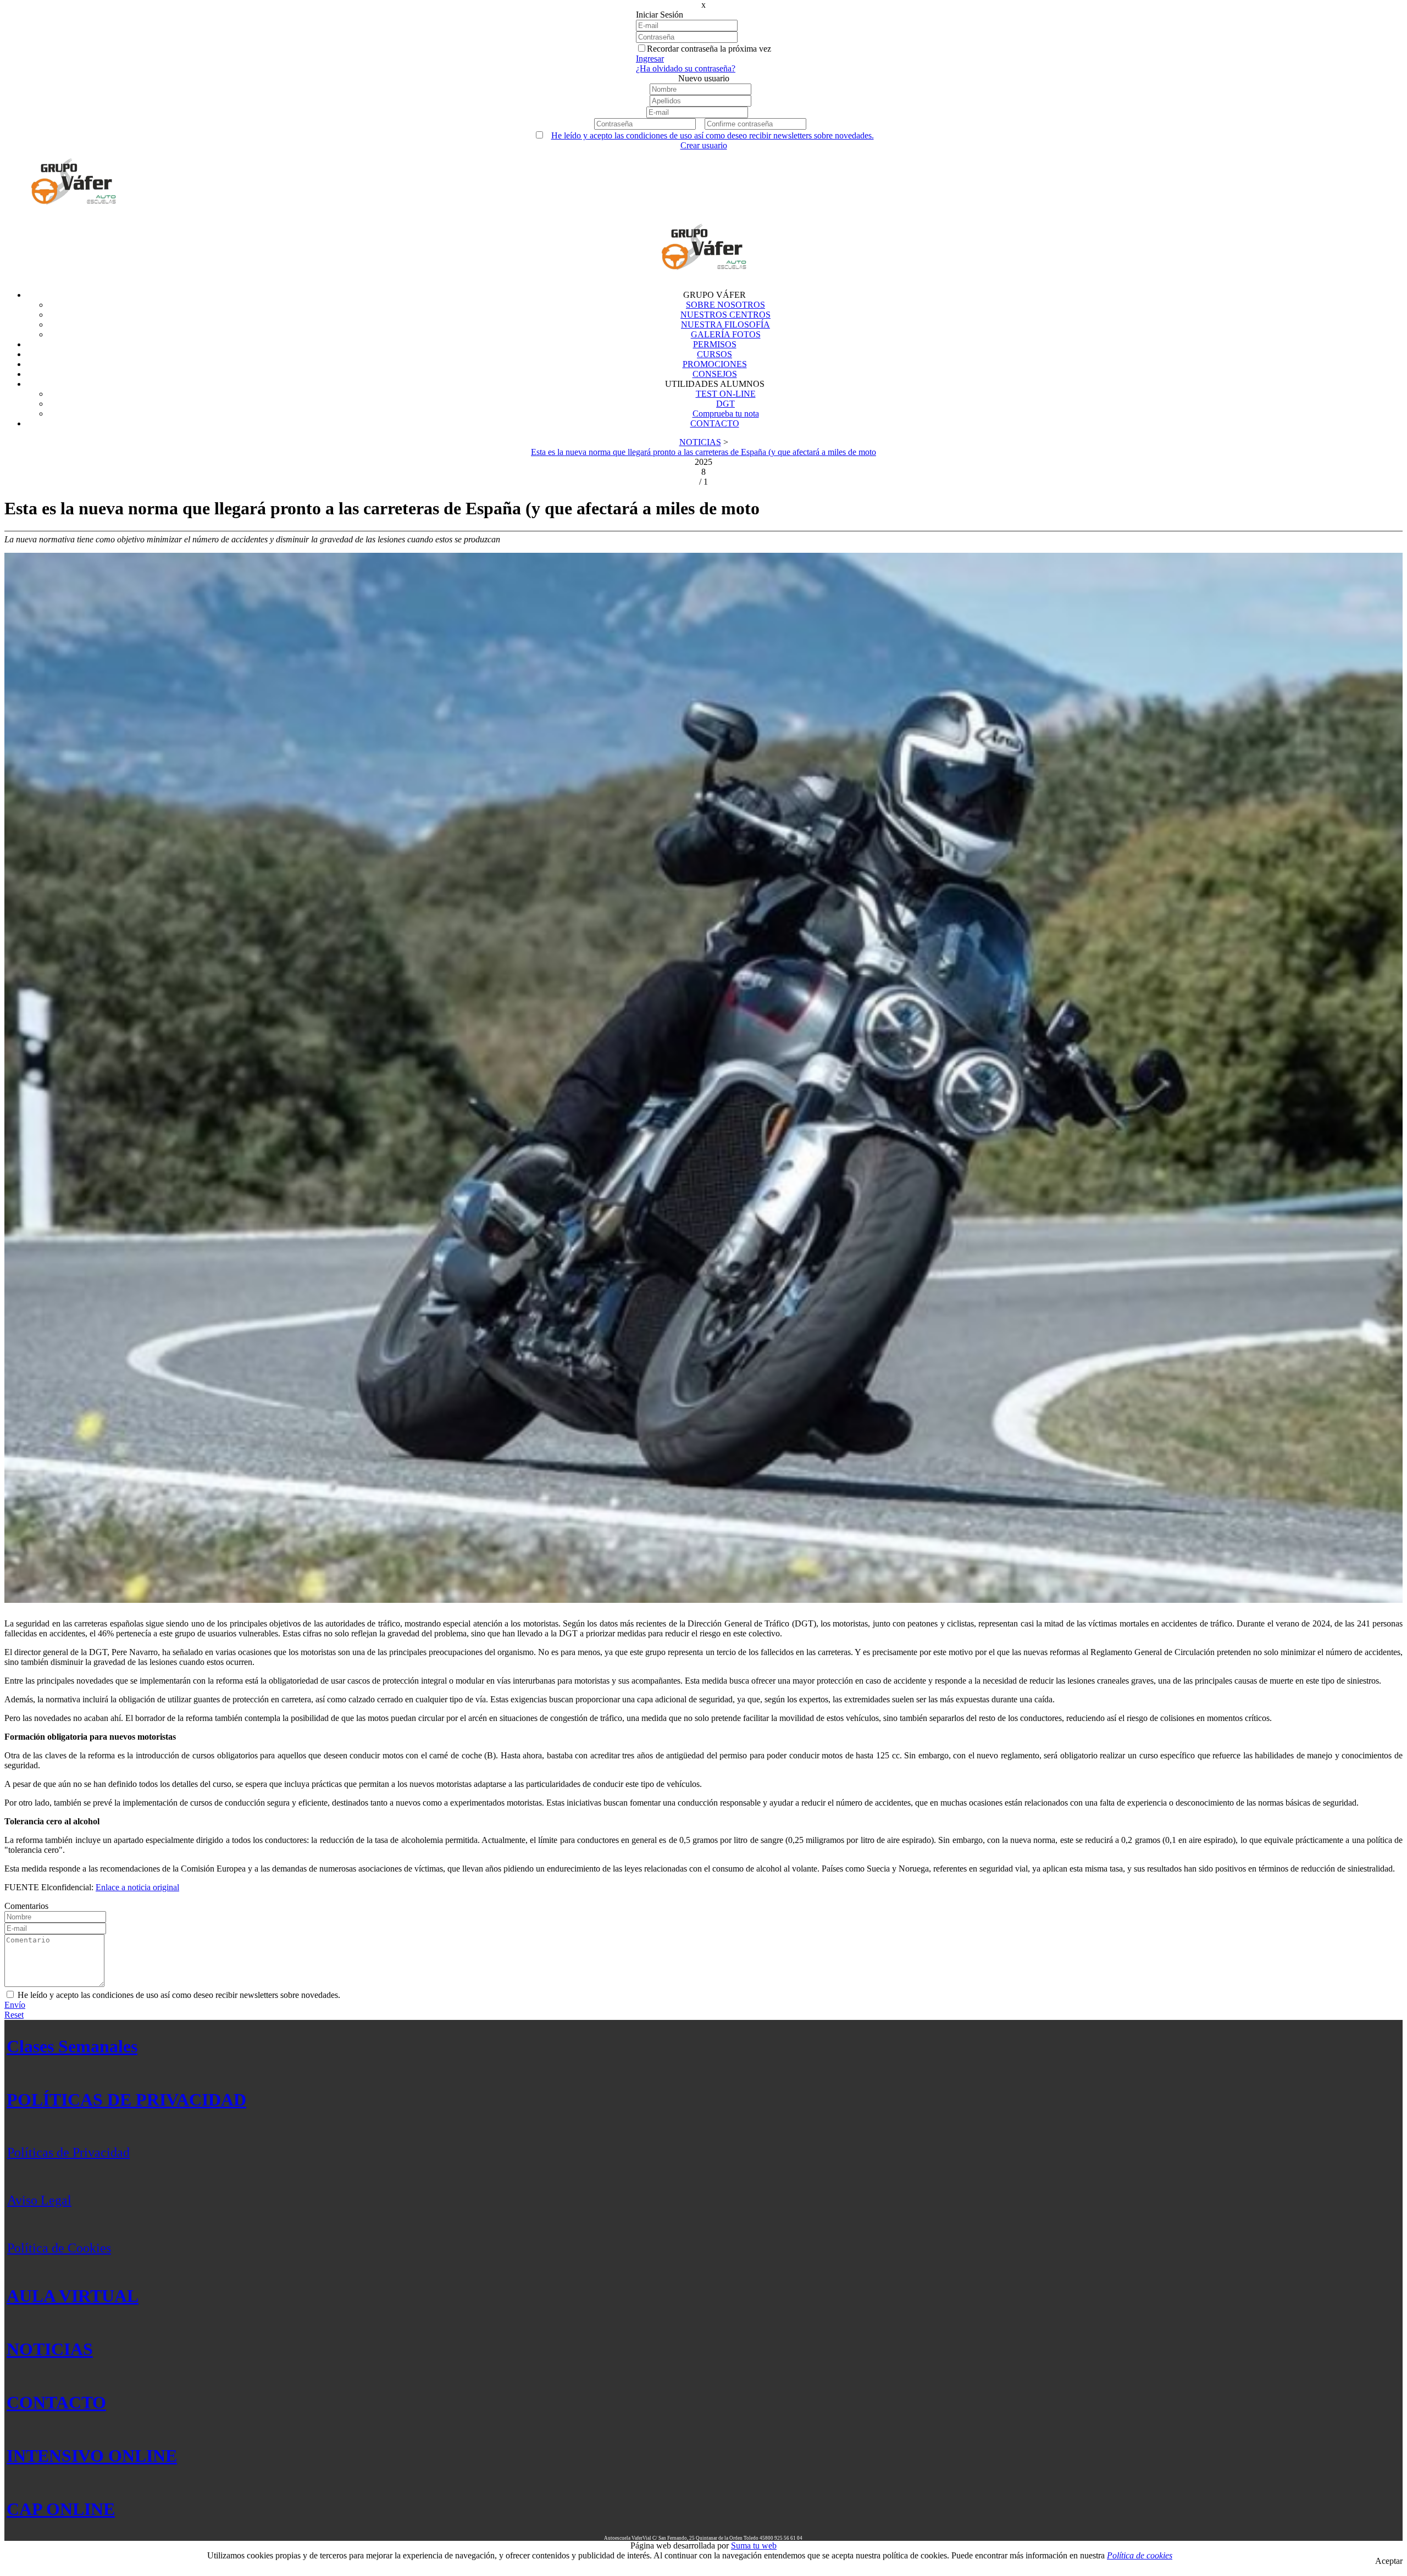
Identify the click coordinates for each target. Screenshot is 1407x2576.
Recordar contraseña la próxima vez (709, 49)
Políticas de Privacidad (68, 2152)
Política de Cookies (59, 2248)
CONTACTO (56, 2402)
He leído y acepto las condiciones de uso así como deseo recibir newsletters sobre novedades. (713, 135)
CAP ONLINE (61, 2509)
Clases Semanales (72, 2046)
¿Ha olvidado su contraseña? (686, 68)
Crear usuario (704, 145)
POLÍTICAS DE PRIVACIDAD (126, 2100)
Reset (14, 2015)
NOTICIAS (50, 2349)
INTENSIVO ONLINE (92, 2456)
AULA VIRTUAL (73, 2296)
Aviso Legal (39, 2200)
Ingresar (650, 59)
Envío (15, 2005)
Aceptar (1389, 2561)
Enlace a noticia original (137, 1887)
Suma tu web (754, 2546)
